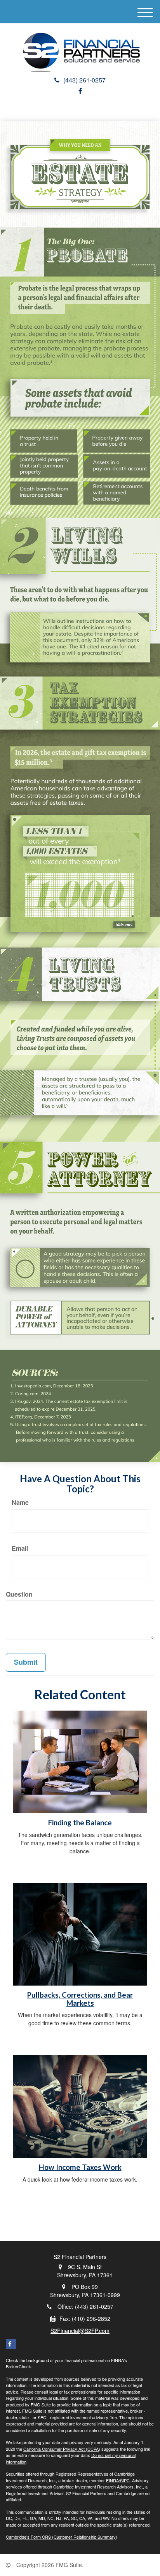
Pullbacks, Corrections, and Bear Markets (80, 1999)
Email (20, 1548)
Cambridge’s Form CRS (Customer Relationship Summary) (62, 2537)
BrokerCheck (18, 2366)
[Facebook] (80, 91)
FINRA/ (113, 2480)
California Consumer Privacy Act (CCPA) (62, 2449)
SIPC (125, 2480)
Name (20, 1503)
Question (19, 1594)
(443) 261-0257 (84, 80)
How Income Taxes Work (80, 2167)
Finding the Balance (80, 1823)
